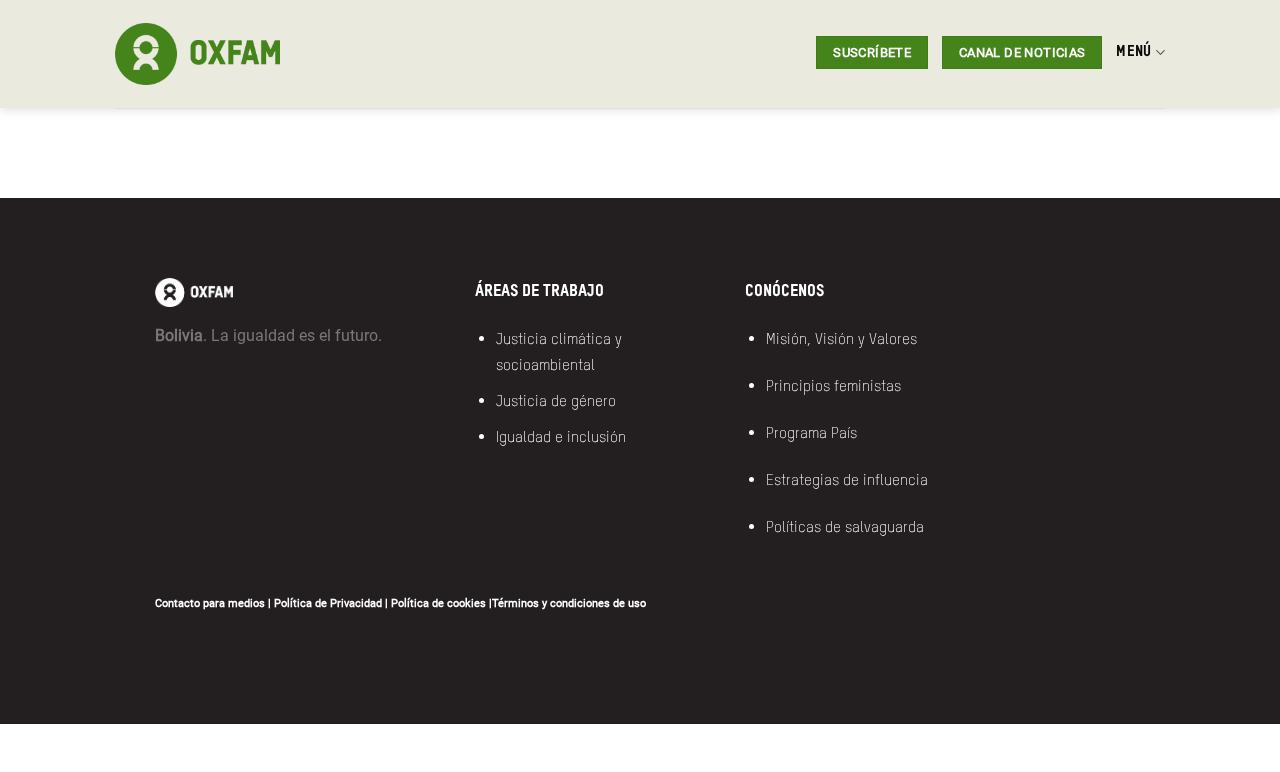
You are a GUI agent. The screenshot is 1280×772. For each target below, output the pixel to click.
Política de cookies (438, 603)
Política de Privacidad (328, 603)
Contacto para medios (210, 603)
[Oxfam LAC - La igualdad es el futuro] (258, 54)
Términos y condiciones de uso (569, 603)
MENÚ (1133, 52)
